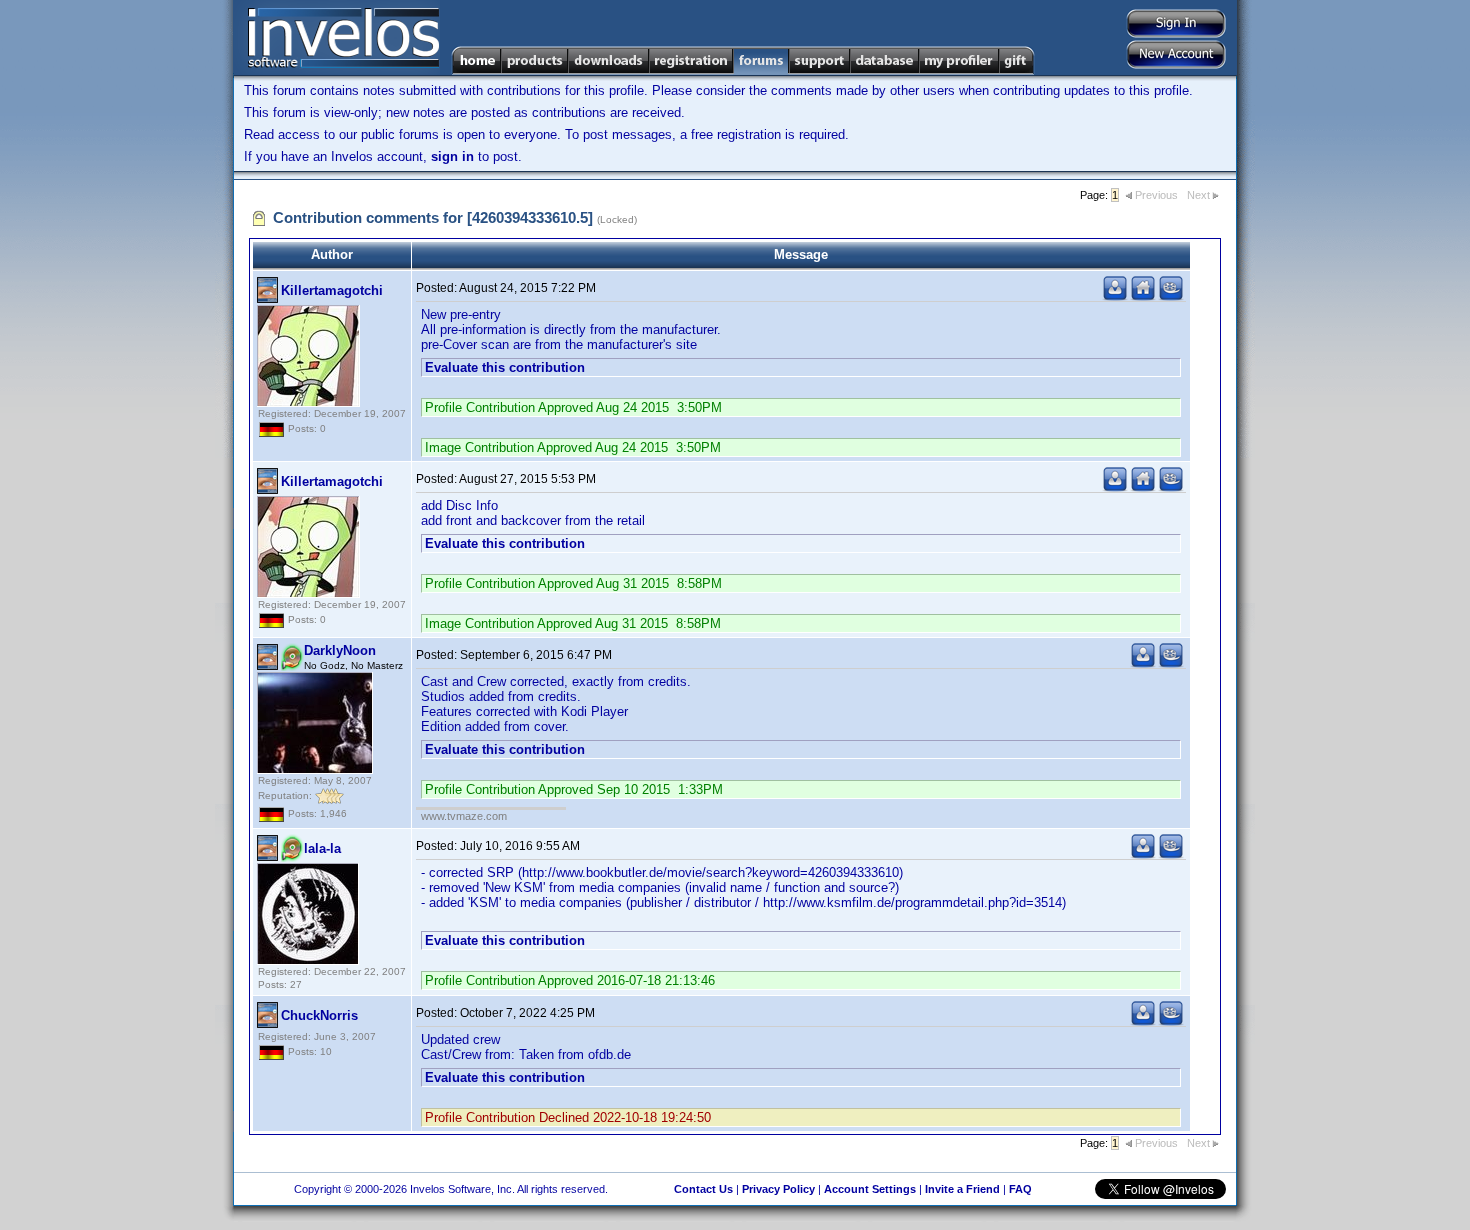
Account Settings (870, 1189)
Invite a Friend (962, 1189)
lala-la (322, 848)
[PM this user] (1115, 296)
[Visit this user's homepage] (1143, 296)
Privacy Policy (778, 1189)
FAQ (1020, 1189)
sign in (452, 156)
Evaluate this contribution (505, 367)
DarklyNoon (340, 650)
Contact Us (703, 1189)
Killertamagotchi (332, 290)
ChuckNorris (319, 1015)
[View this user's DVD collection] (1171, 296)
